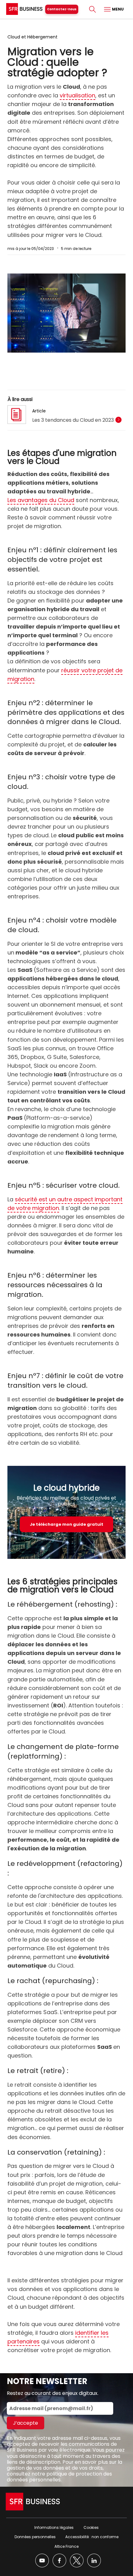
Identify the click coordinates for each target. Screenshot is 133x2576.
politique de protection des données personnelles (59, 2477)
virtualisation (77, 95)
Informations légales (54, 2527)
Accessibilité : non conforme (92, 2537)
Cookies (91, 2527)
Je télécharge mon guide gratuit (66, 1524)
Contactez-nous (62, 9)
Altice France (66, 2546)
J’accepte (26, 2423)
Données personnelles (35, 2537)
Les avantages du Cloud (41, 500)
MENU (117, 9)
